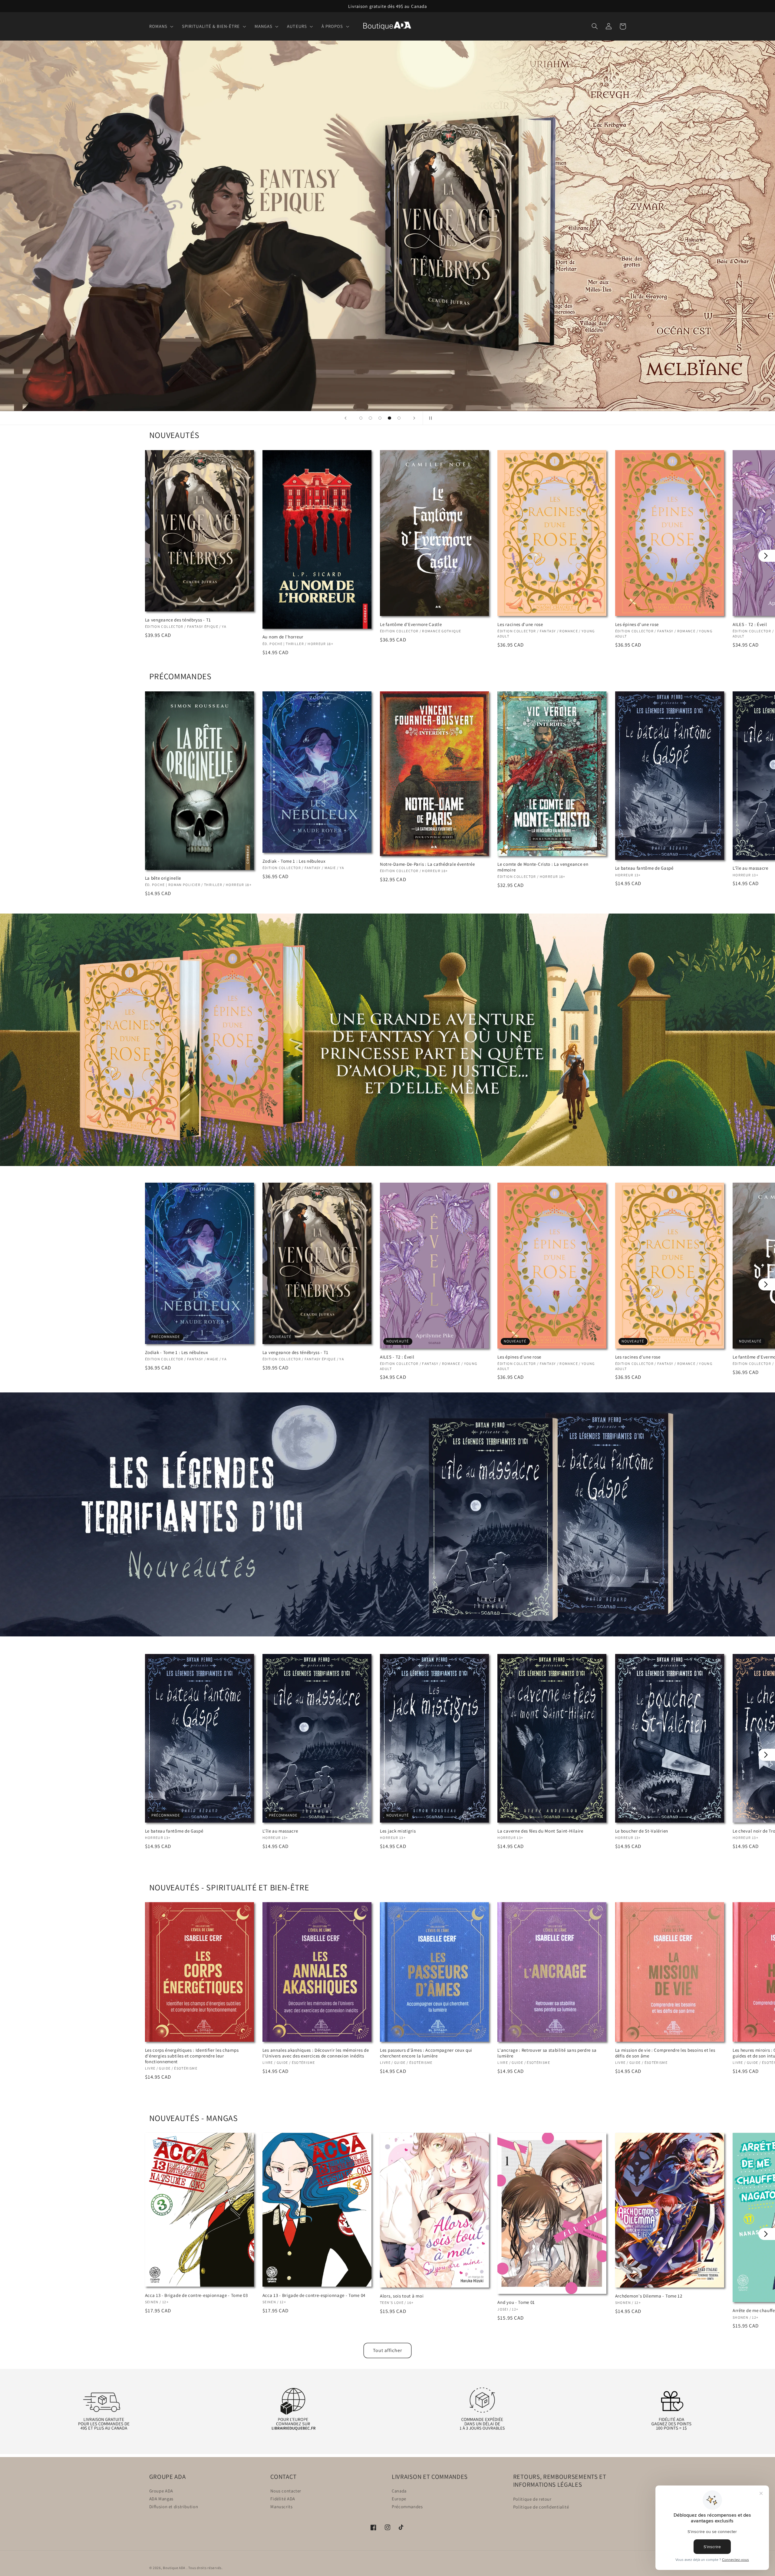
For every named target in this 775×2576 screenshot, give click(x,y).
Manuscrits (281, 2507)
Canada (399, 2491)
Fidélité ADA (283, 2499)
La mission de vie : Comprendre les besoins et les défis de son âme (665, 2053)
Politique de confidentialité (541, 2507)
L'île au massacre (280, 1831)
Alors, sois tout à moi (402, 2296)
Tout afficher (387, 2350)
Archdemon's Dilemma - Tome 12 (649, 2296)
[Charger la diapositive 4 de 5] (390, 418)
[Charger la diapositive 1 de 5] (361, 418)
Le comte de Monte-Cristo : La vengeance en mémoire (543, 867)
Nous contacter (286, 2491)
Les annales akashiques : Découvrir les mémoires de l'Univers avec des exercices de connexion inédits (316, 2053)
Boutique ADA (174, 2568)
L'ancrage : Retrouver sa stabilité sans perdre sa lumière (547, 2053)
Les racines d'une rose (520, 624)
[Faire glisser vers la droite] (767, 556)
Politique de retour (532, 2499)
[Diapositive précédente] (346, 418)
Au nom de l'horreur (283, 637)
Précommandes (407, 2507)
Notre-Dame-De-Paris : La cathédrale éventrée (427, 864)
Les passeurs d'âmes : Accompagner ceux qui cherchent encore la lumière (426, 2053)
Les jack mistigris (398, 1831)
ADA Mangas (161, 2499)
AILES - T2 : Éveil (397, 1357)
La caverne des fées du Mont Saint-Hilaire (540, 1831)
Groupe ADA (161, 2491)
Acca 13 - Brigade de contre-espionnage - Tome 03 (196, 2295)
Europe (399, 2499)
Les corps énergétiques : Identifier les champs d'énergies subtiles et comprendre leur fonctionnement (192, 2056)
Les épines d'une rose (637, 624)
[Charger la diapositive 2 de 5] (371, 418)
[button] (163, 26)
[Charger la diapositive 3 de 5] (380, 418)
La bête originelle (163, 878)
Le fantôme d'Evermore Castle (411, 624)
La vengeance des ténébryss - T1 (178, 620)
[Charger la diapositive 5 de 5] (399, 418)
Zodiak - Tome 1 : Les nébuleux (294, 861)
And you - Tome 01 (516, 2302)
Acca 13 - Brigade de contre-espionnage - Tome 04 (314, 2295)
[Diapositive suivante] (414, 418)
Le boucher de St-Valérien (642, 1831)
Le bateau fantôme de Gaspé (644, 868)
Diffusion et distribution (174, 2507)
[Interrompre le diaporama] (429, 418)
